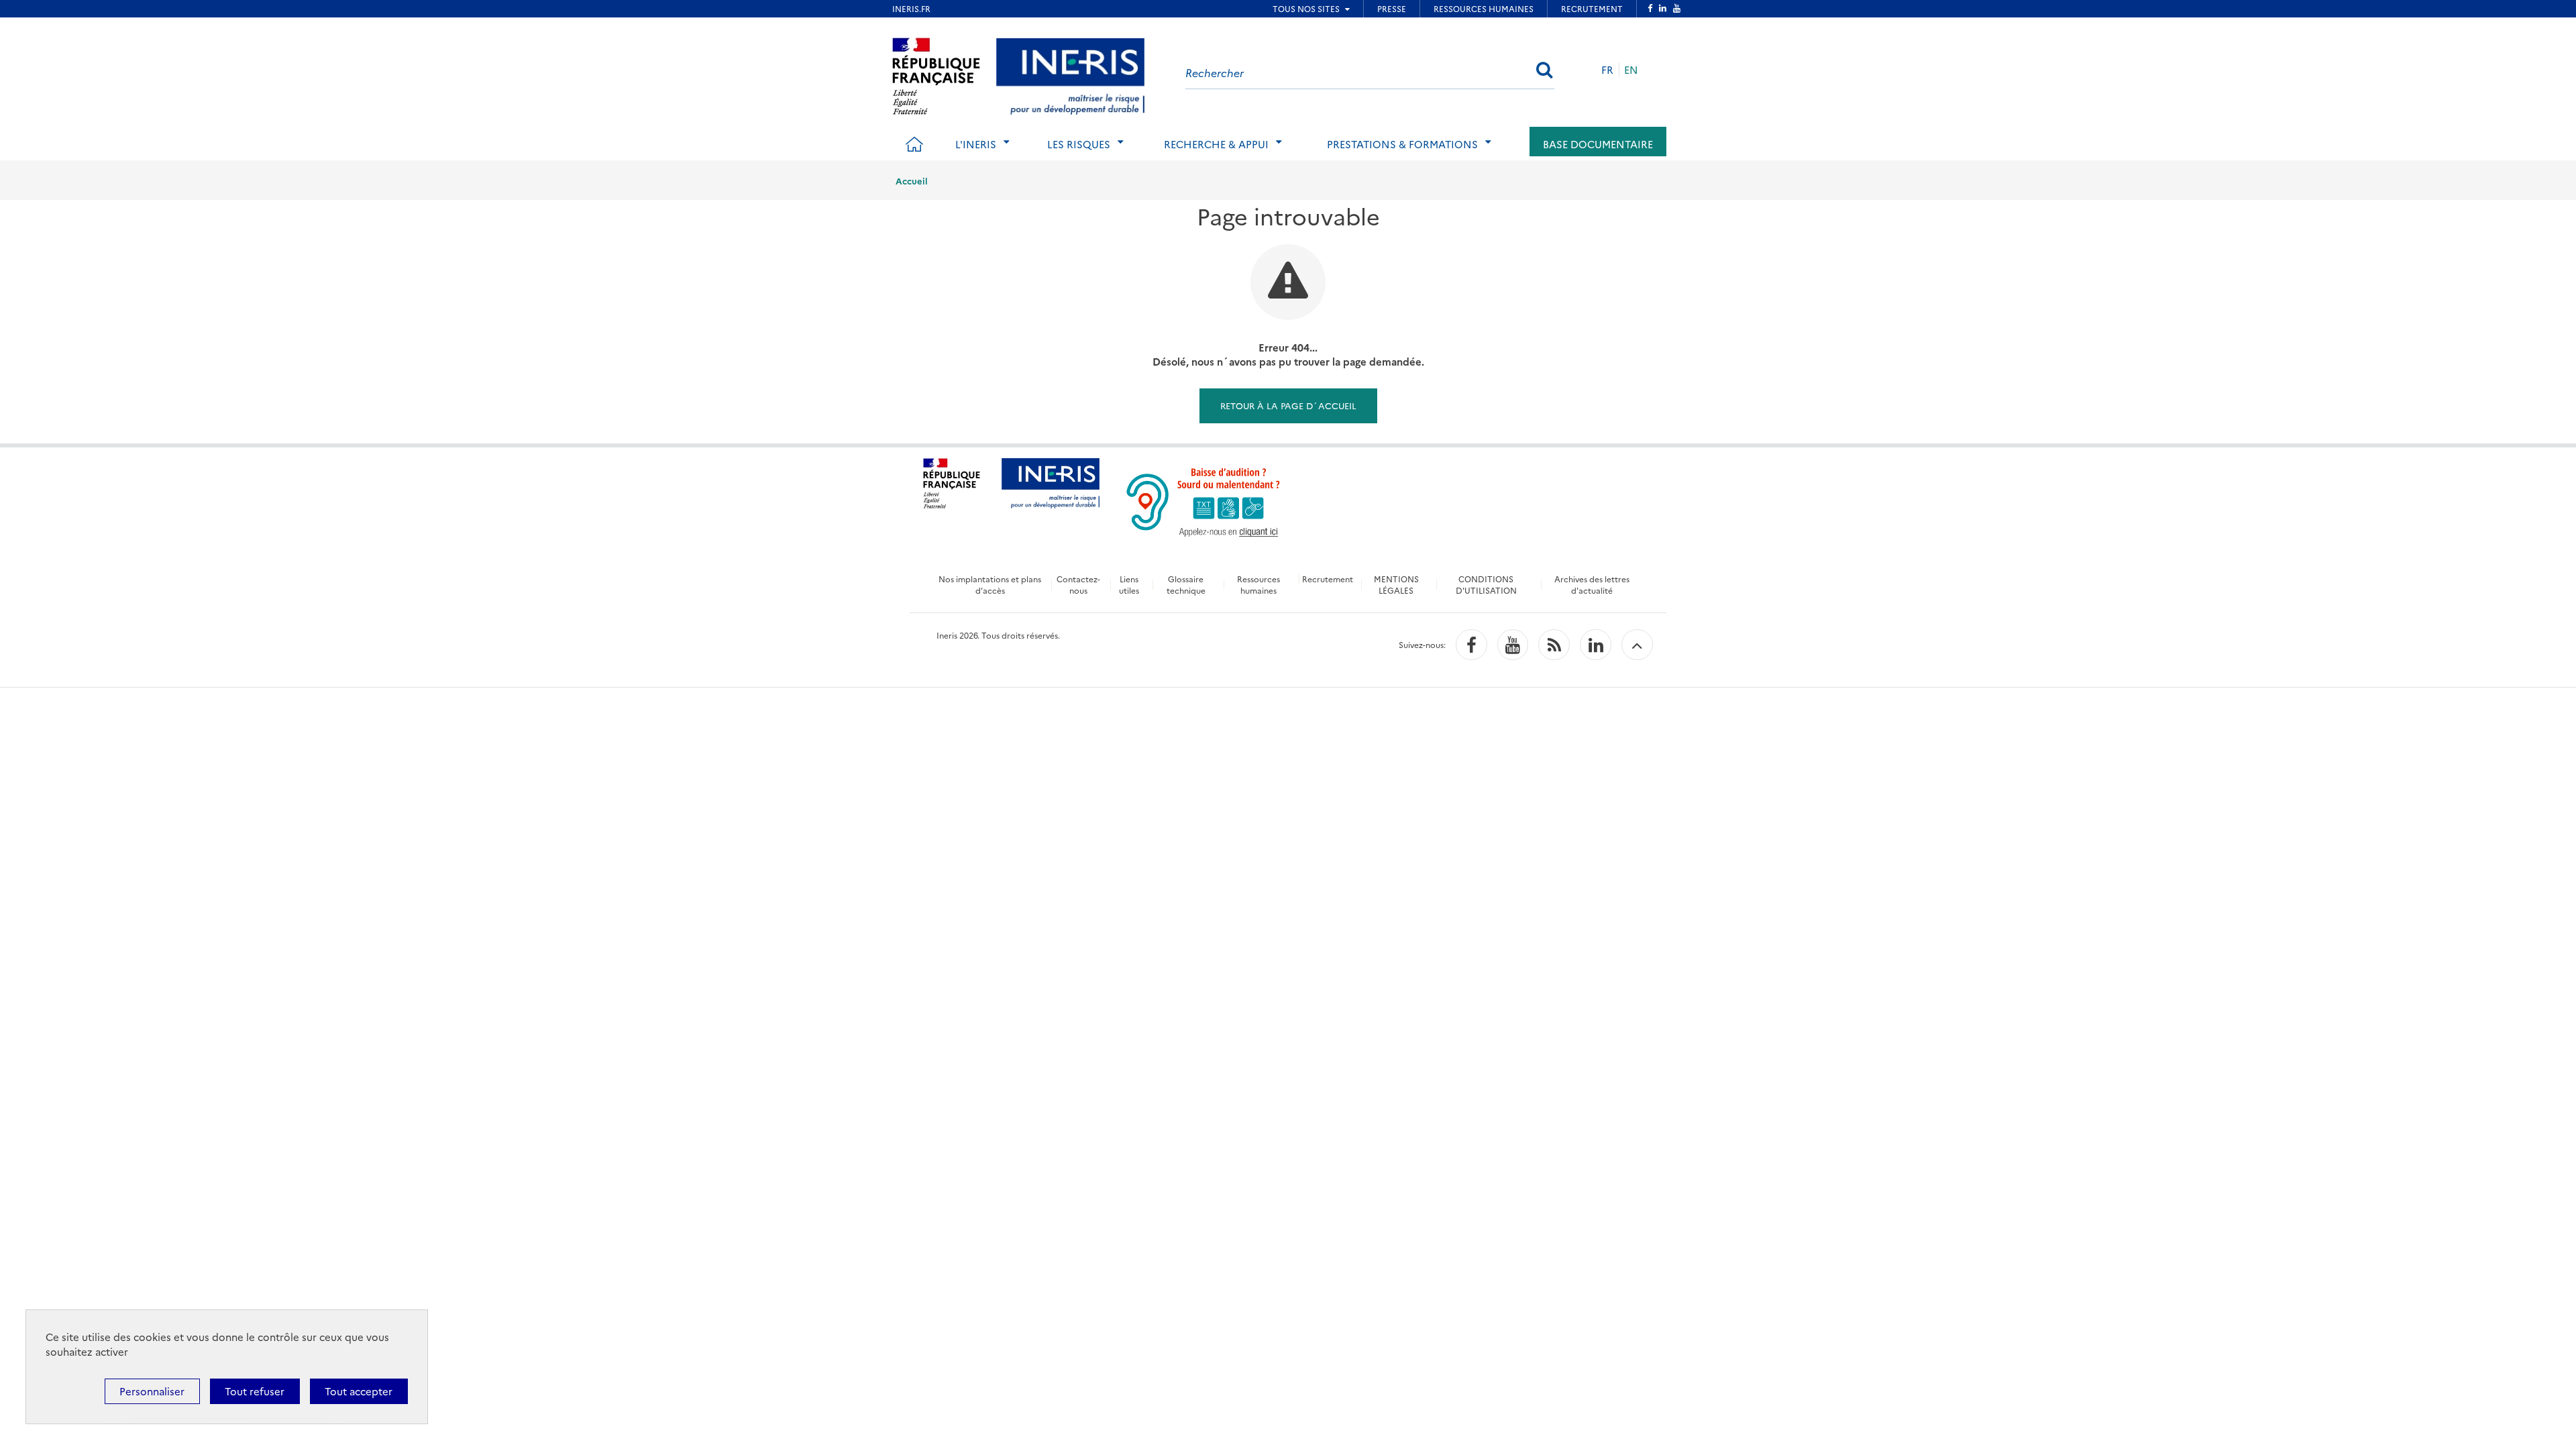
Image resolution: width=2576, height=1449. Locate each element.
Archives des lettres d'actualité (1592, 584)
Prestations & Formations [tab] (1402, 144)
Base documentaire (1598, 144)
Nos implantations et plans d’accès (990, 584)
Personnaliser (152, 1391)
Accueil (912, 180)
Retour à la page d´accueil (1288, 405)
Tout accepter (359, 1391)
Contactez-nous (1078, 584)
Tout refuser (255, 1391)
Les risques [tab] (1079, 144)
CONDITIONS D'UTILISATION (1486, 584)
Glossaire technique (1186, 584)
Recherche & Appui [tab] (1216, 144)
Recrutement (1328, 579)
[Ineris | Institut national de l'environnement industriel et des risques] (1070, 74)
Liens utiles (1129, 584)
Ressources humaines (1258, 584)
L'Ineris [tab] (976, 144)
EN (1631, 69)
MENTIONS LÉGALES (1396, 584)
